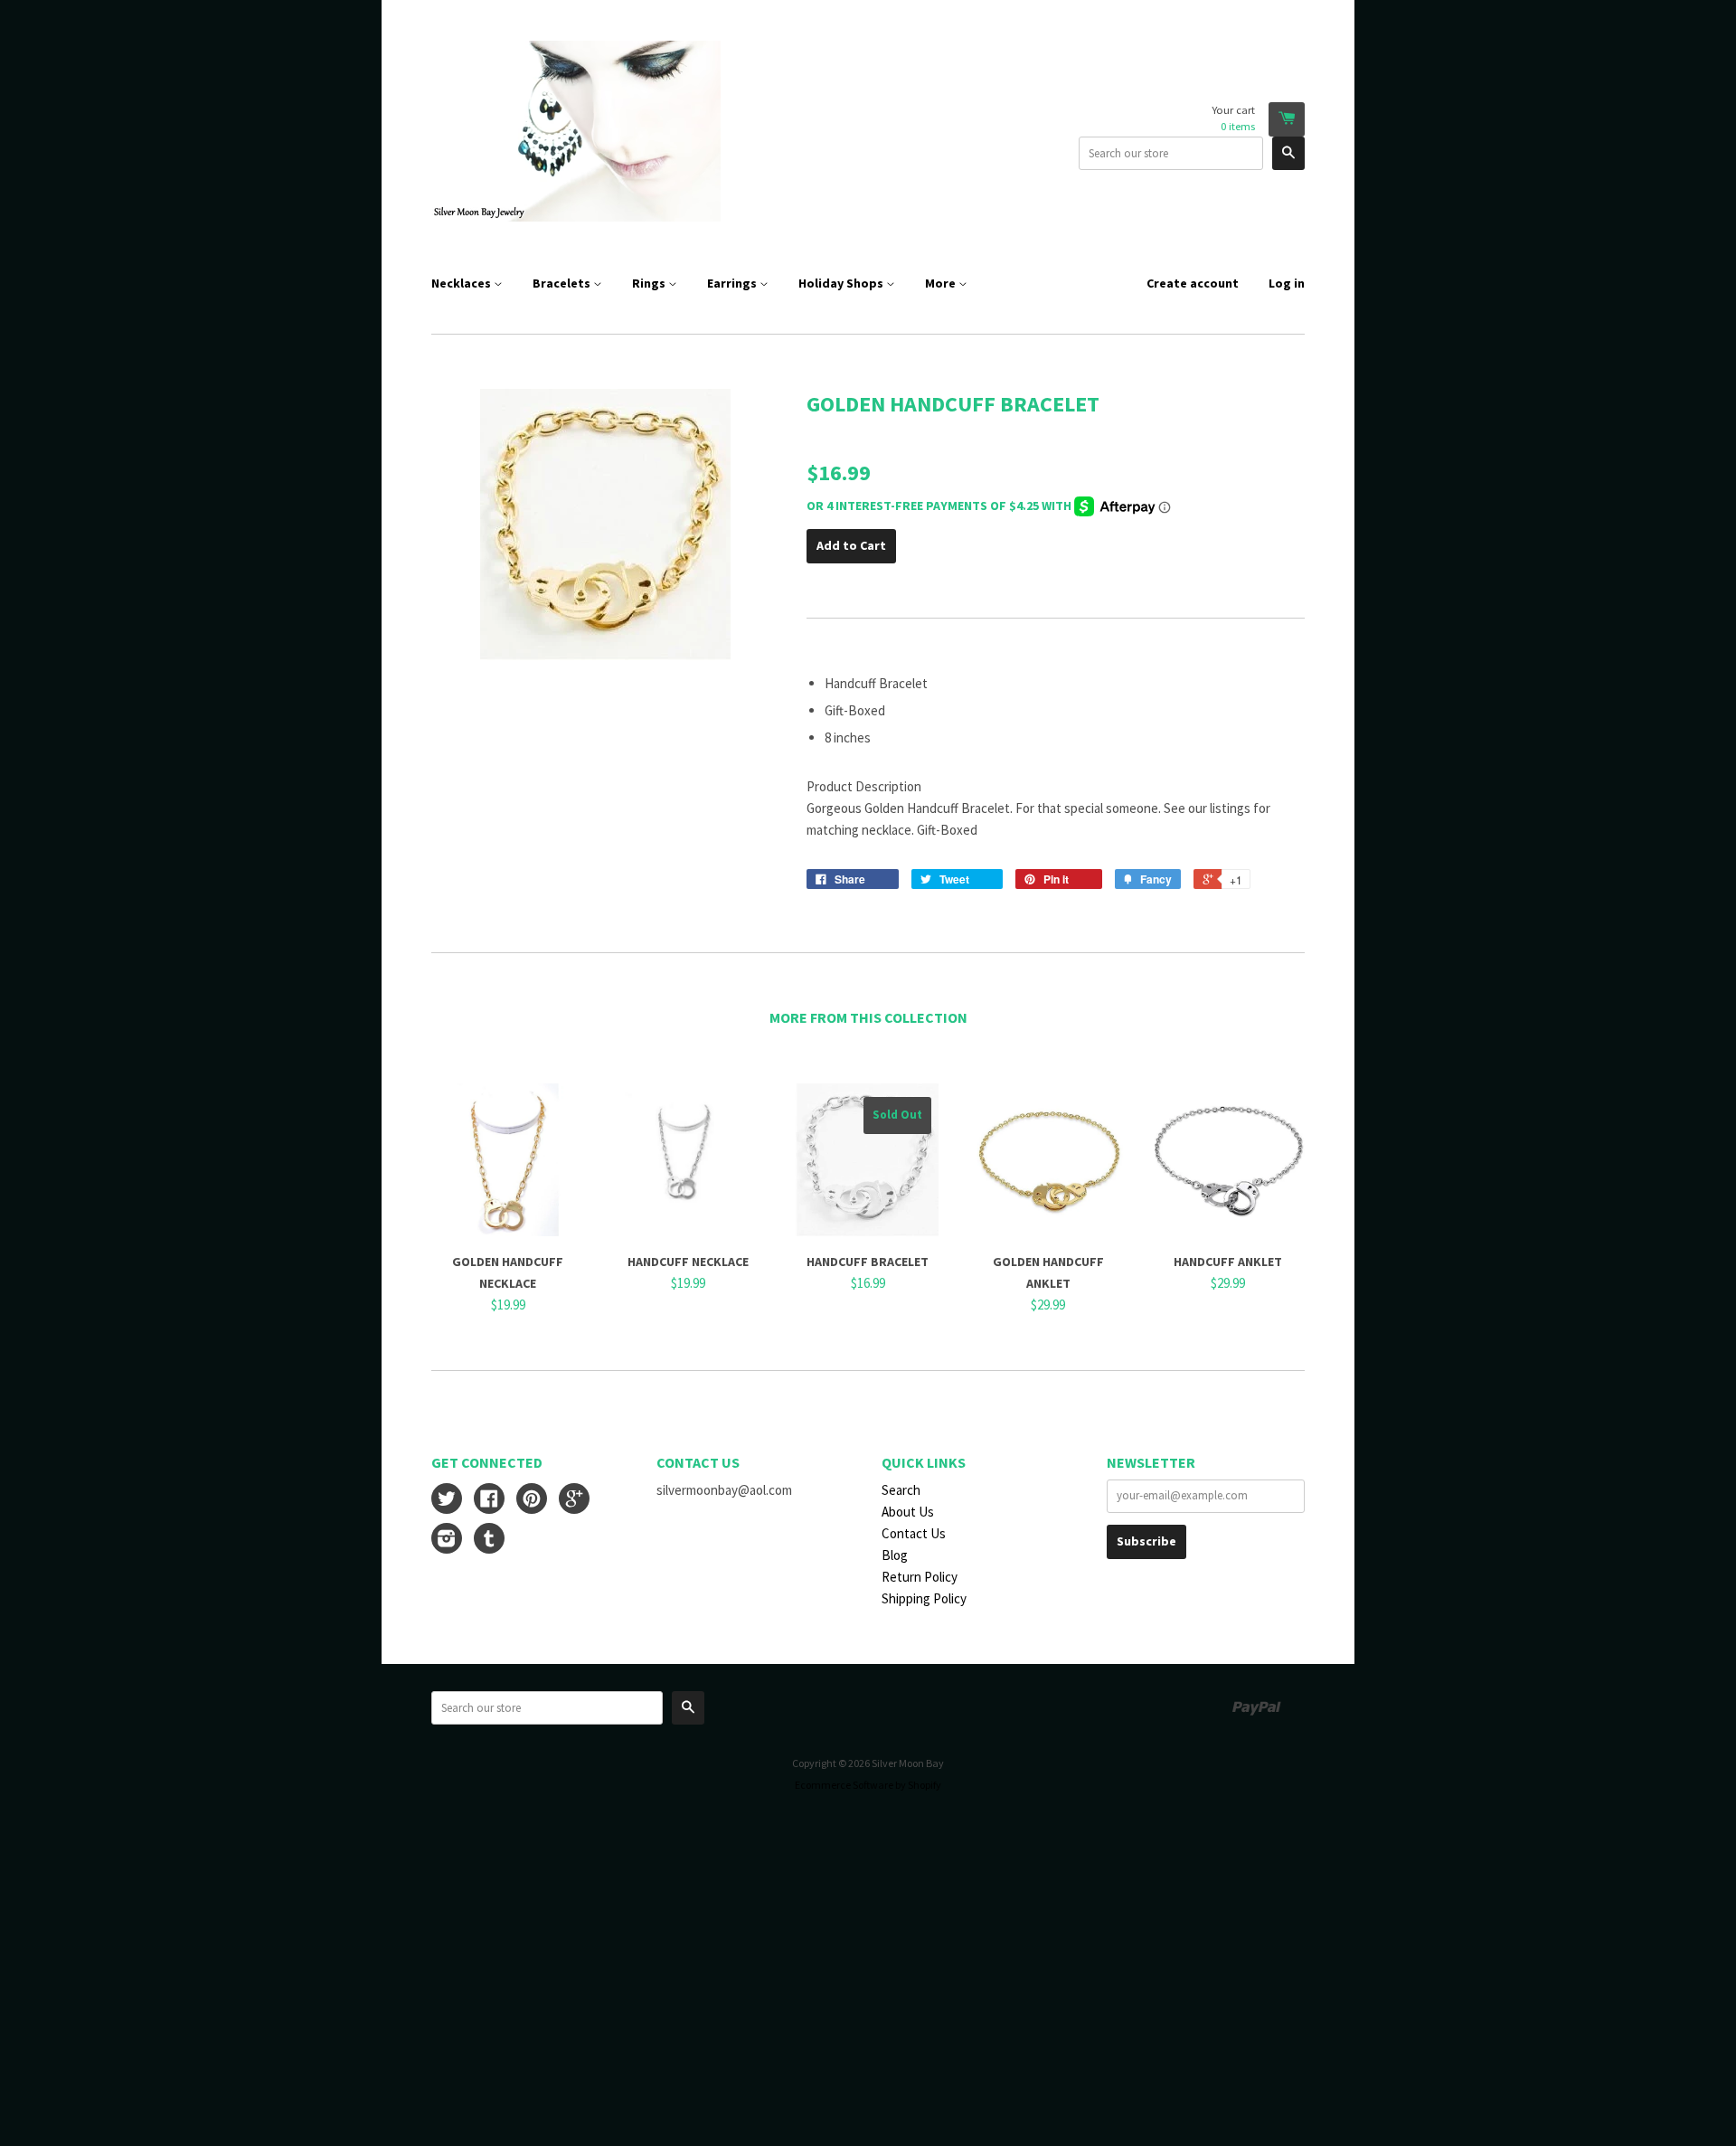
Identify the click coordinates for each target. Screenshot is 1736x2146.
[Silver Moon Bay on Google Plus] (574, 1501)
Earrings (733, 283)
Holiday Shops (842, 283)
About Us (908, 1512)
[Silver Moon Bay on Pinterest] (532, 1501)
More (942, 283)
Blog (895, 1555)
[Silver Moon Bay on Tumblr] (489, 1541)
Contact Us (914, 1533)
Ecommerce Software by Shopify (868, 1785)
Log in (1287, 283)
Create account (1193, 283)
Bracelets (563, 283)
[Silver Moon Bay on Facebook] (489, 1501)
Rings (650, 283)
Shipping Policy (924, 1598)
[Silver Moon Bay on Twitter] (447, 1501)
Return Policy (920, 1577)
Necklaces (462, 283)
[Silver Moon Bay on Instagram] (447, 1541)
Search (901, 1490)
